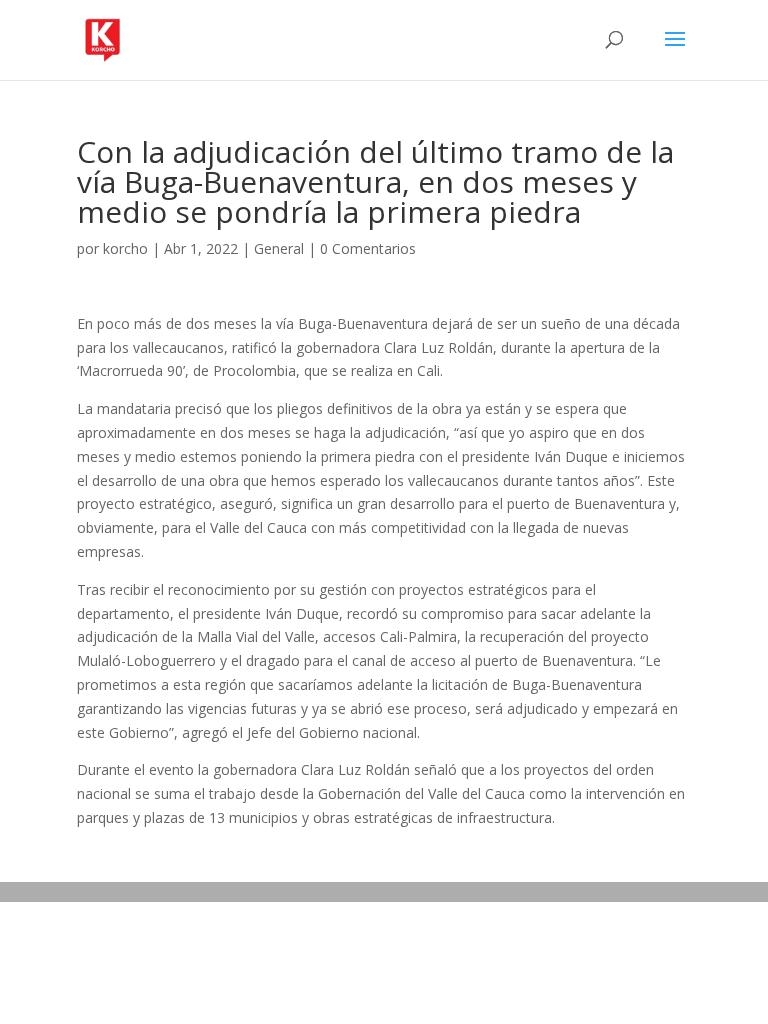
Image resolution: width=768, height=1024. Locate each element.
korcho (125, 248)
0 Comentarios (368, 248)
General (279, 248)
